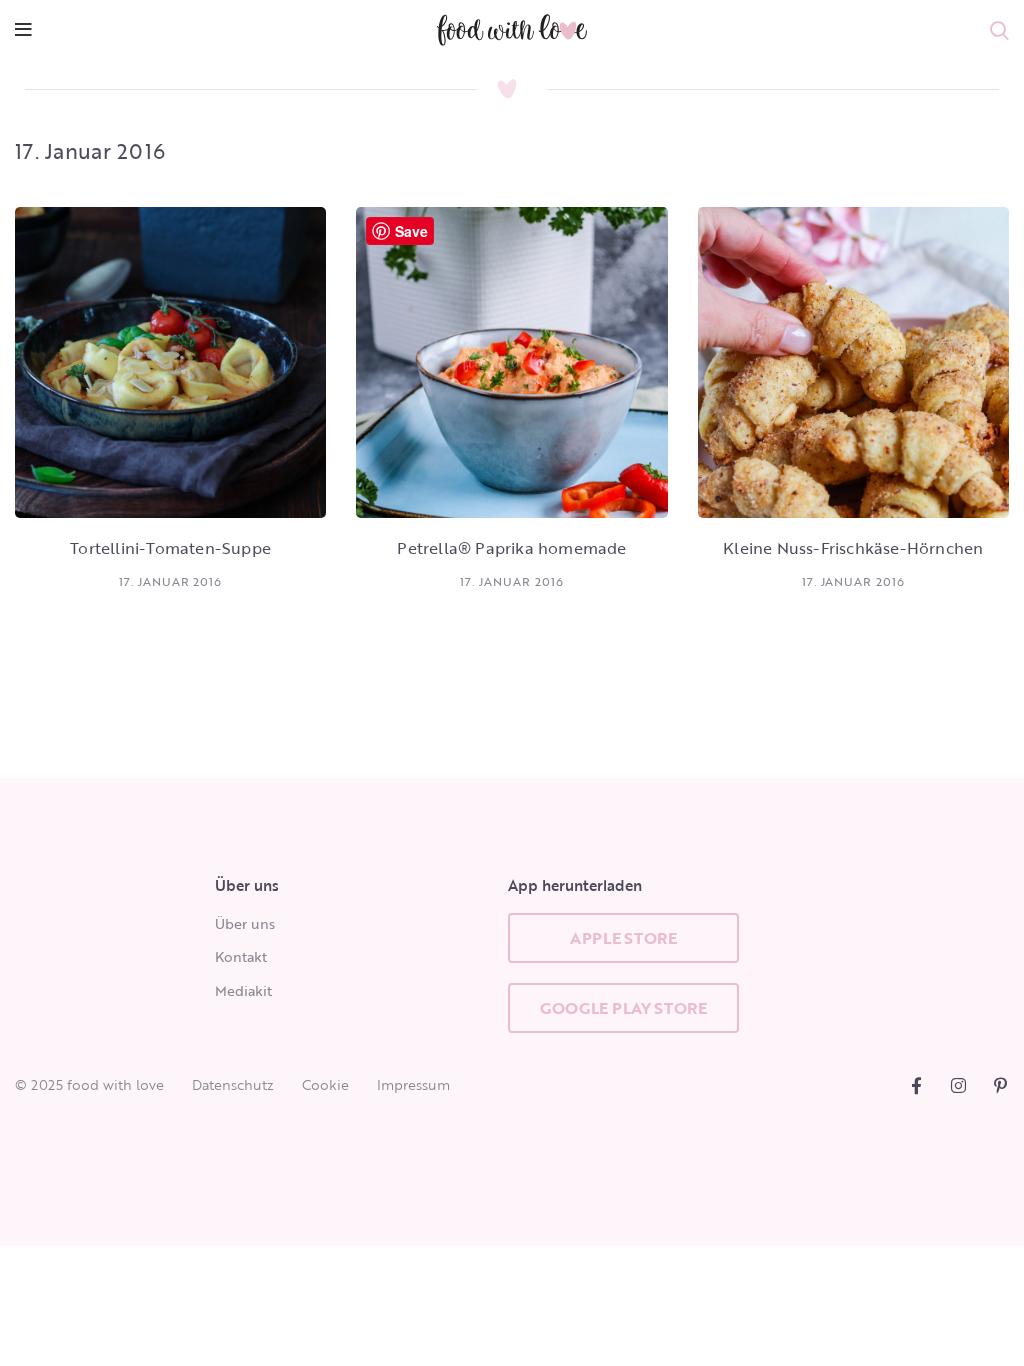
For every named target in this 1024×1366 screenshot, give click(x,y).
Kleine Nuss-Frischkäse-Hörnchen (853, 548)
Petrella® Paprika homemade (511, 548)
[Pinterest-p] (1000, 1085)
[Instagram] (958, 1085)
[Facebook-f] (916, 1085)
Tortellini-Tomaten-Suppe (170, 548)
